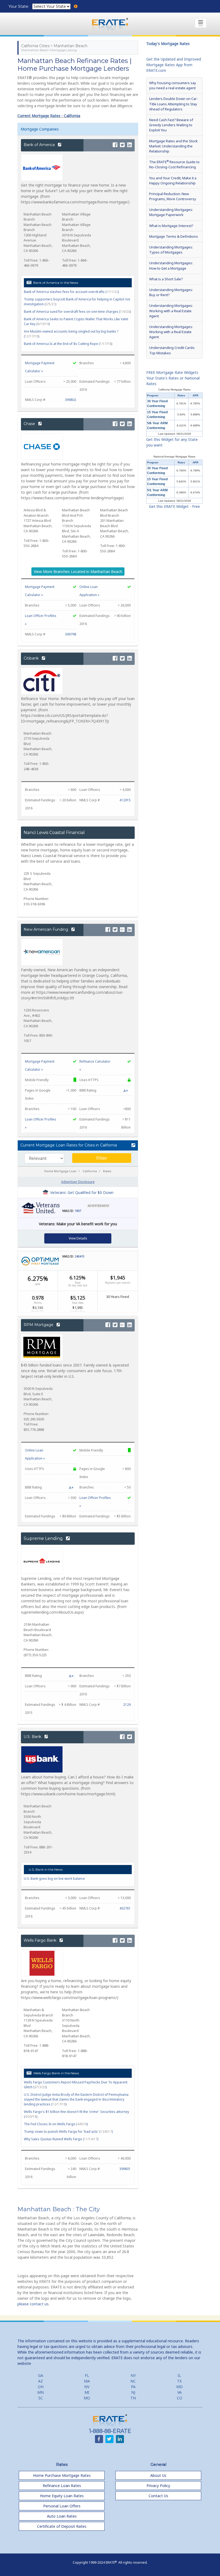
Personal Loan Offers (62, 2506)
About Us (158, 2475)
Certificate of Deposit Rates (62, 2526)
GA (41, 2375)
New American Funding (46, 929)
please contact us (33, 2304)
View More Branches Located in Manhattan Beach (78, 572)
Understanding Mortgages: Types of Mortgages (171, 250)
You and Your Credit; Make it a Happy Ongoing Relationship (173, 180)
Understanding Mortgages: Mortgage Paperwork (171, 212)
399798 (71, 634)
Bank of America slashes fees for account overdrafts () (71, 292)
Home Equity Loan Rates (62, 2496)
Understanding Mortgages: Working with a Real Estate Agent (171, 311)
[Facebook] (115, 145)
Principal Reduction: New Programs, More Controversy (173, 196)
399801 (125, 2169)
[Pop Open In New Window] (132, 1145)
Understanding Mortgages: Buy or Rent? (171, 292)
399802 (71, 400)
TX (179, 2381)
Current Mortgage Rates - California (49, 116)
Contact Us (158, 2496)
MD (179, 2387)
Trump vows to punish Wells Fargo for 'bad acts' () (68, 2132)
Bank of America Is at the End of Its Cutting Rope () (68, 344)
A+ (126, 1091)
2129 (127, 1705)
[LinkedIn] (130, 145)
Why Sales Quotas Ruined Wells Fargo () (61, 2139)
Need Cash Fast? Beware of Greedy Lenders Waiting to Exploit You (171, 125)
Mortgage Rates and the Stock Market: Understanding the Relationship (173, 146)
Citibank (32, 658)
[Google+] (122, 930)
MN (41, 2392)
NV (87, 2387)
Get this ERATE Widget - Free (174, 506)
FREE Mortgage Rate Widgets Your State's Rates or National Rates (173, 378)
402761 (125, 1908)
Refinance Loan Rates (62, 2486)
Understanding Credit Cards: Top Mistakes (172, 350)
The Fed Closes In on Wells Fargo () (56, 2124)
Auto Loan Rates (62, 2516)
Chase (30, 424)
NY (133, 2375)
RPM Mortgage (39, 1325)
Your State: (19, 6)
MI (87, 2392)
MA (87, 2381)
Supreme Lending (44, 1538)
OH (41, 2387)
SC (41, 2398)
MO (87, 2398)
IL (179, 2375)
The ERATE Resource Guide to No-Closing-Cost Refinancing (174, 164)
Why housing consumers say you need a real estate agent (173, 85)
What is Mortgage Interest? (171, 226)
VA (179, 2392)
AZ (41, 2381)
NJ (133, 2392)
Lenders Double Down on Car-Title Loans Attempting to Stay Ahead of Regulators (174, 104)
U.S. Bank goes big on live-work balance (54, 1879)
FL (87, 2375)
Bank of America (40, 145)
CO (179, 2398)
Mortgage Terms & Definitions (174, 236)
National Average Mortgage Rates (174, 457)
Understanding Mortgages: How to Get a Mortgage (171, 265)
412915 (125, 800)
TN (133, 2398)
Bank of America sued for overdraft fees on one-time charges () (77, 312)
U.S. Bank (33, 1737)
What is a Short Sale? (166, 279)
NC (133, 2381)
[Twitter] (122, 145)
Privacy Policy (158, 2486)
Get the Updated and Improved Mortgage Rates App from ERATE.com (174, 65)
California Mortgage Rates (174, 390)
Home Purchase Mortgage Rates (62, 2475)
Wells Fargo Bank (41, 1940)
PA (133, 2387)
